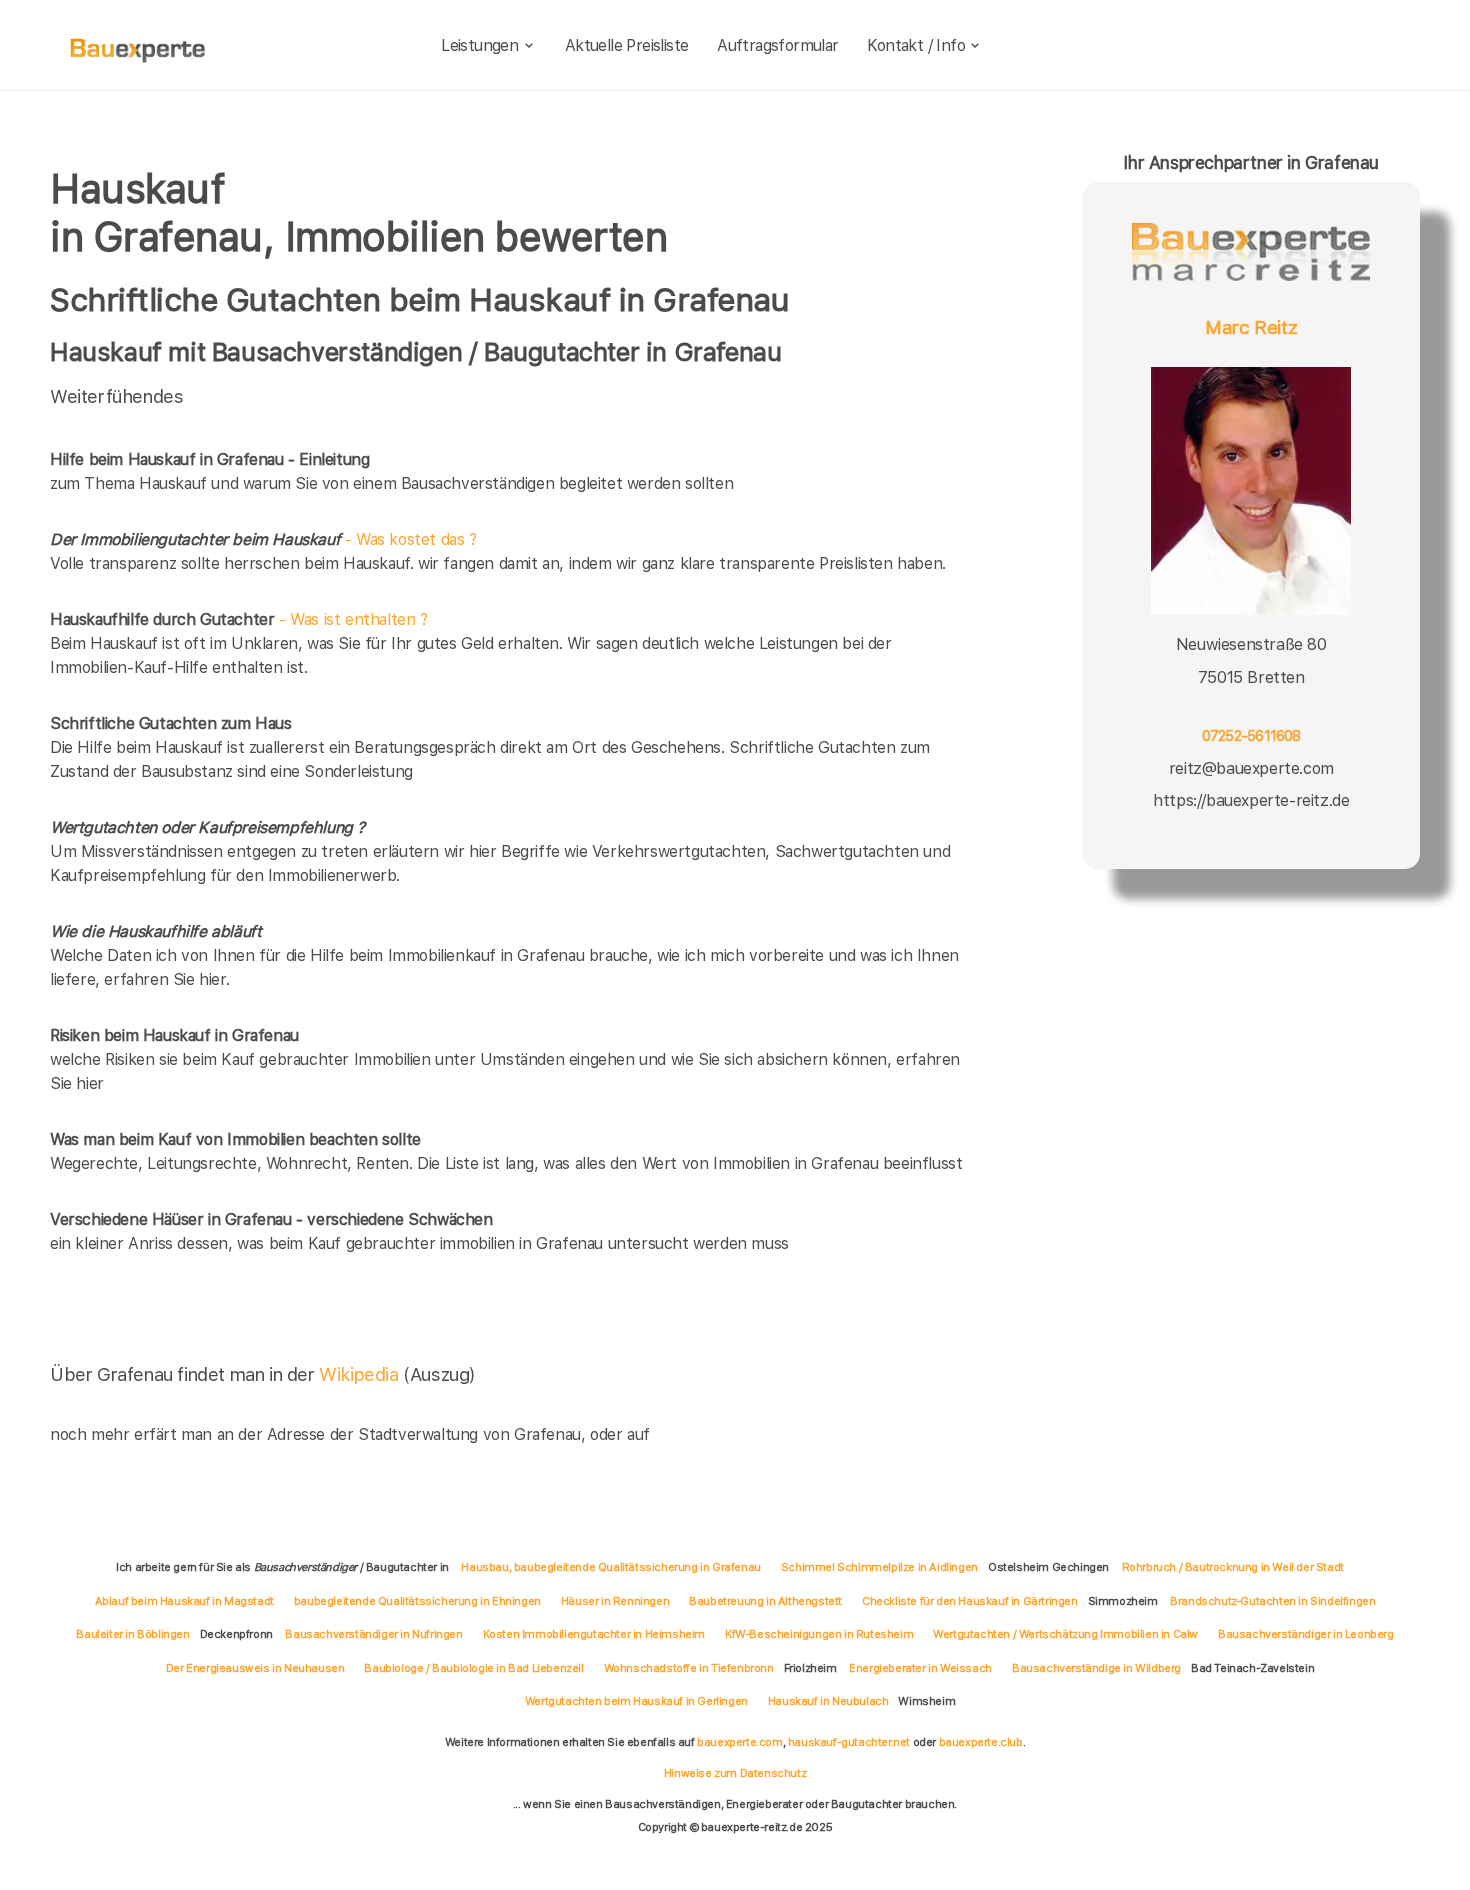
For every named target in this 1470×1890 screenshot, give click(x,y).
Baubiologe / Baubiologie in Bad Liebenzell (473, 1668)
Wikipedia (361, 1374)
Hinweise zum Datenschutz (735, 1773)
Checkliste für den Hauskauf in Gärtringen (970, 1601)
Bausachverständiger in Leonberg (1306, 1634)
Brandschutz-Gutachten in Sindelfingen (1272, 1601)
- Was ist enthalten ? (239, 619)
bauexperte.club (981, 1742)
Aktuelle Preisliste (627, 45)
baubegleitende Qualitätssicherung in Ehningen (417, 1601)
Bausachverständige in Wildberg (1096, 1668)
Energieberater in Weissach (920, 1668)
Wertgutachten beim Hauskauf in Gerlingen (636, 1701)
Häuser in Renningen (615, 1601)
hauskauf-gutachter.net (849, 1742)
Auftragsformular (777, 45)
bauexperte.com (739, 1742)
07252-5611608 (1251, 736)
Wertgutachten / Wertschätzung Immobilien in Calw (1065, 1634)
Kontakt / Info (916, 45)
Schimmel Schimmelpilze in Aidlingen (879, 1567)
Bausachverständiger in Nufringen (373, 1634)
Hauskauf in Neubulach (828, 1701)
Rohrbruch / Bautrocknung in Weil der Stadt (1233, 1567)
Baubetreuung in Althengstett (765, 1601)
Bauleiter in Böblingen (132, 1634)
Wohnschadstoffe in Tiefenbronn (689, 1668)
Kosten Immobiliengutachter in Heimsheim (594, 1634)
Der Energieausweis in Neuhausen (255, 1668)
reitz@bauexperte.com (1251, 767)
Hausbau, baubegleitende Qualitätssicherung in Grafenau (610, 1567)
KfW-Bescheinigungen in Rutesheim (819, 1634)
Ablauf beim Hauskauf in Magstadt (184, 1601)
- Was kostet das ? (263, 539)
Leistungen (479, 45)
